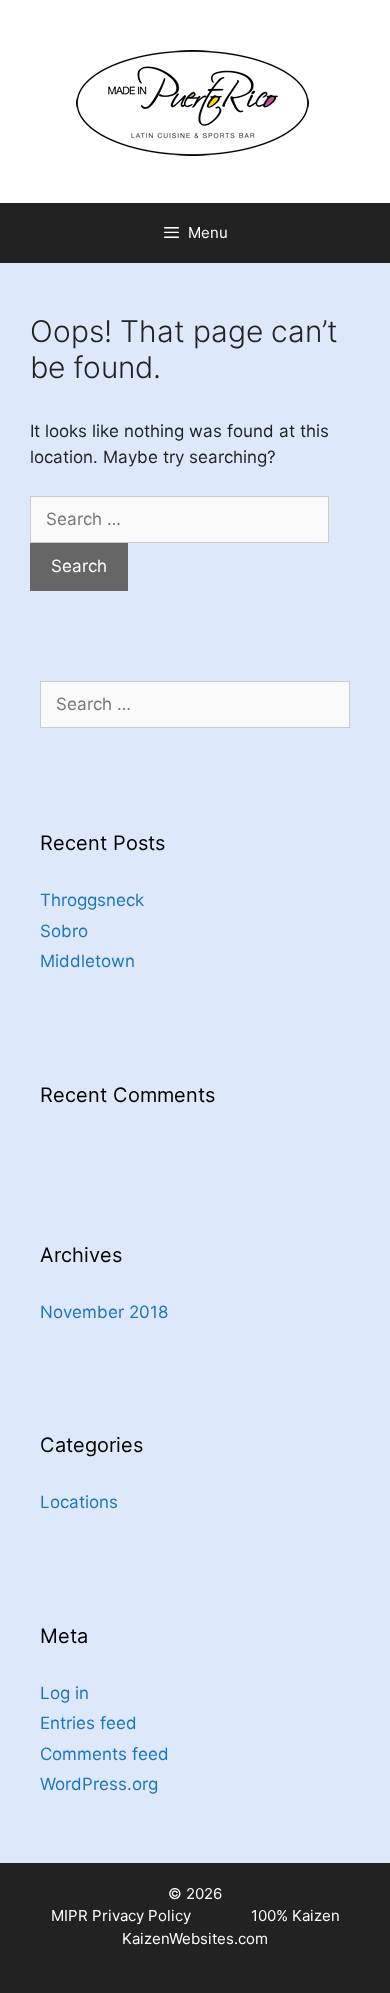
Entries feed (88, 1723)
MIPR (69, 1915)
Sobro (64, 931)
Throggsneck (92, 900)
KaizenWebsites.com (195, 1938)
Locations (79, 1502)
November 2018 (104, 1312)
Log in (64, 1693)
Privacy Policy (141, 1915)
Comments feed (104, 1754)
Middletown (87, 961)
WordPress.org (99, 1784)
